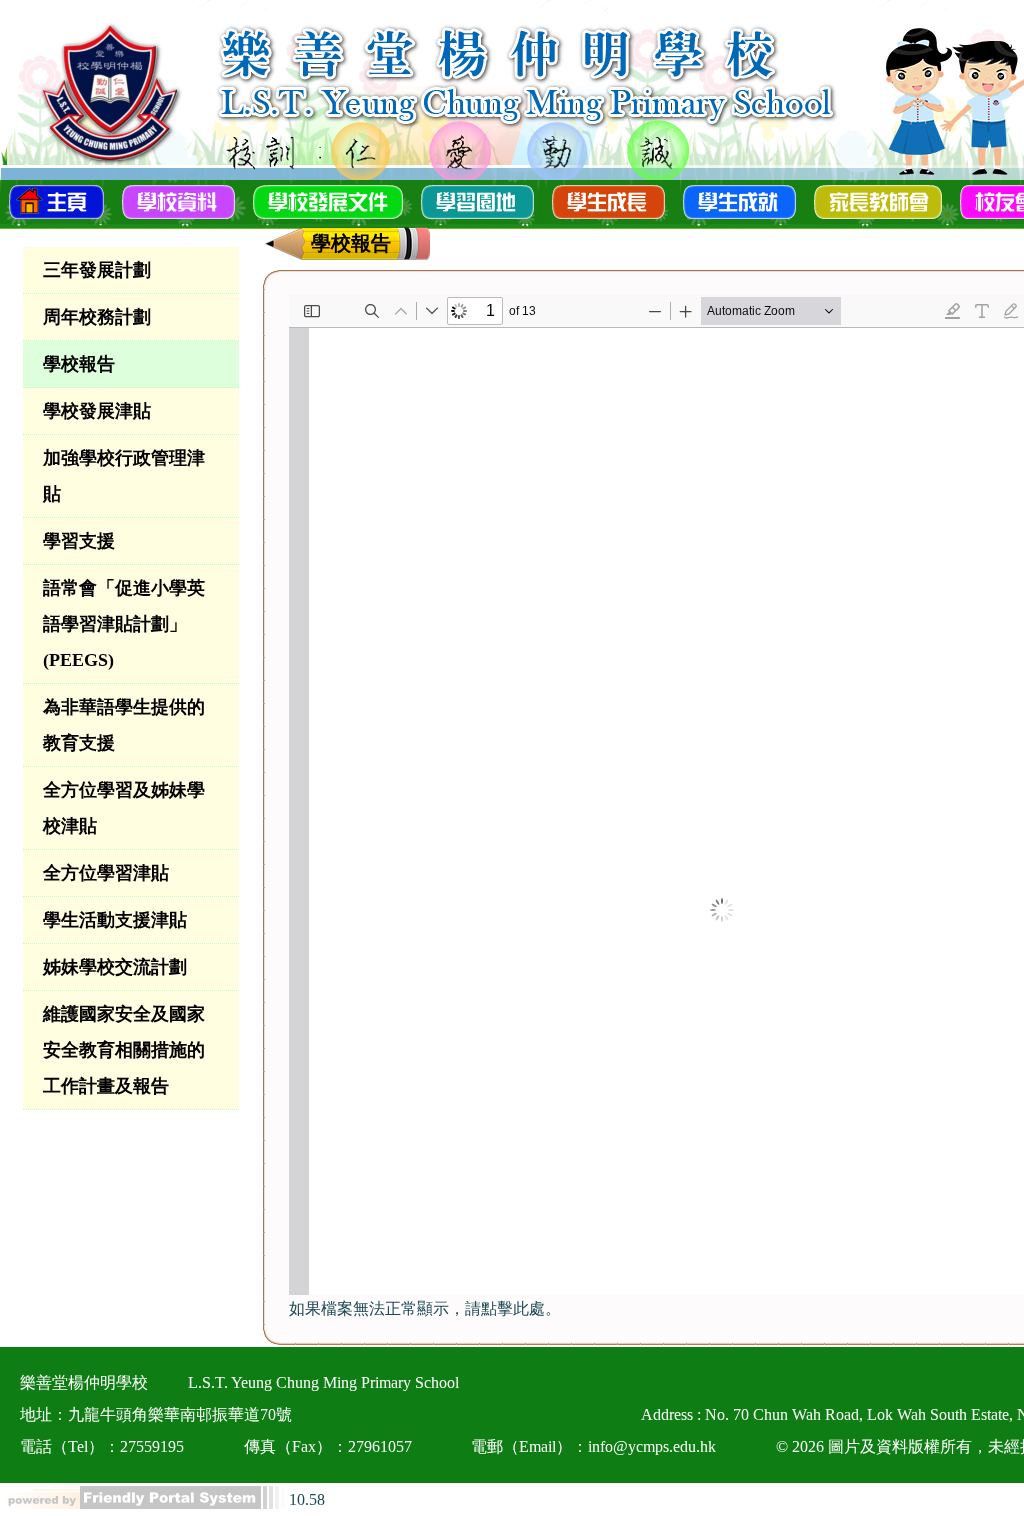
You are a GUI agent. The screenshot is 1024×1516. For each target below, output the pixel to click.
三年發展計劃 (97, 270)
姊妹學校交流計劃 (115, 967)
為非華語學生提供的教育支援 (124, 725)
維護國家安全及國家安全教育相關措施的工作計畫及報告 (124, 1050)
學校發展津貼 (97, 411)
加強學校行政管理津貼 (124, 476)
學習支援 (79, 541)
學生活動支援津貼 (115, 920)
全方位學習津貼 (106, 873)
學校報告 (79, 364)
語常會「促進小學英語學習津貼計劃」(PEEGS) (124, 624)
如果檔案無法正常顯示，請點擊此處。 (425, 1308)
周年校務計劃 (97, 317)
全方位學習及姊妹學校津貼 (124, 808)
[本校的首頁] (56, 200)
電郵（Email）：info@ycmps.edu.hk (593, 1446)
